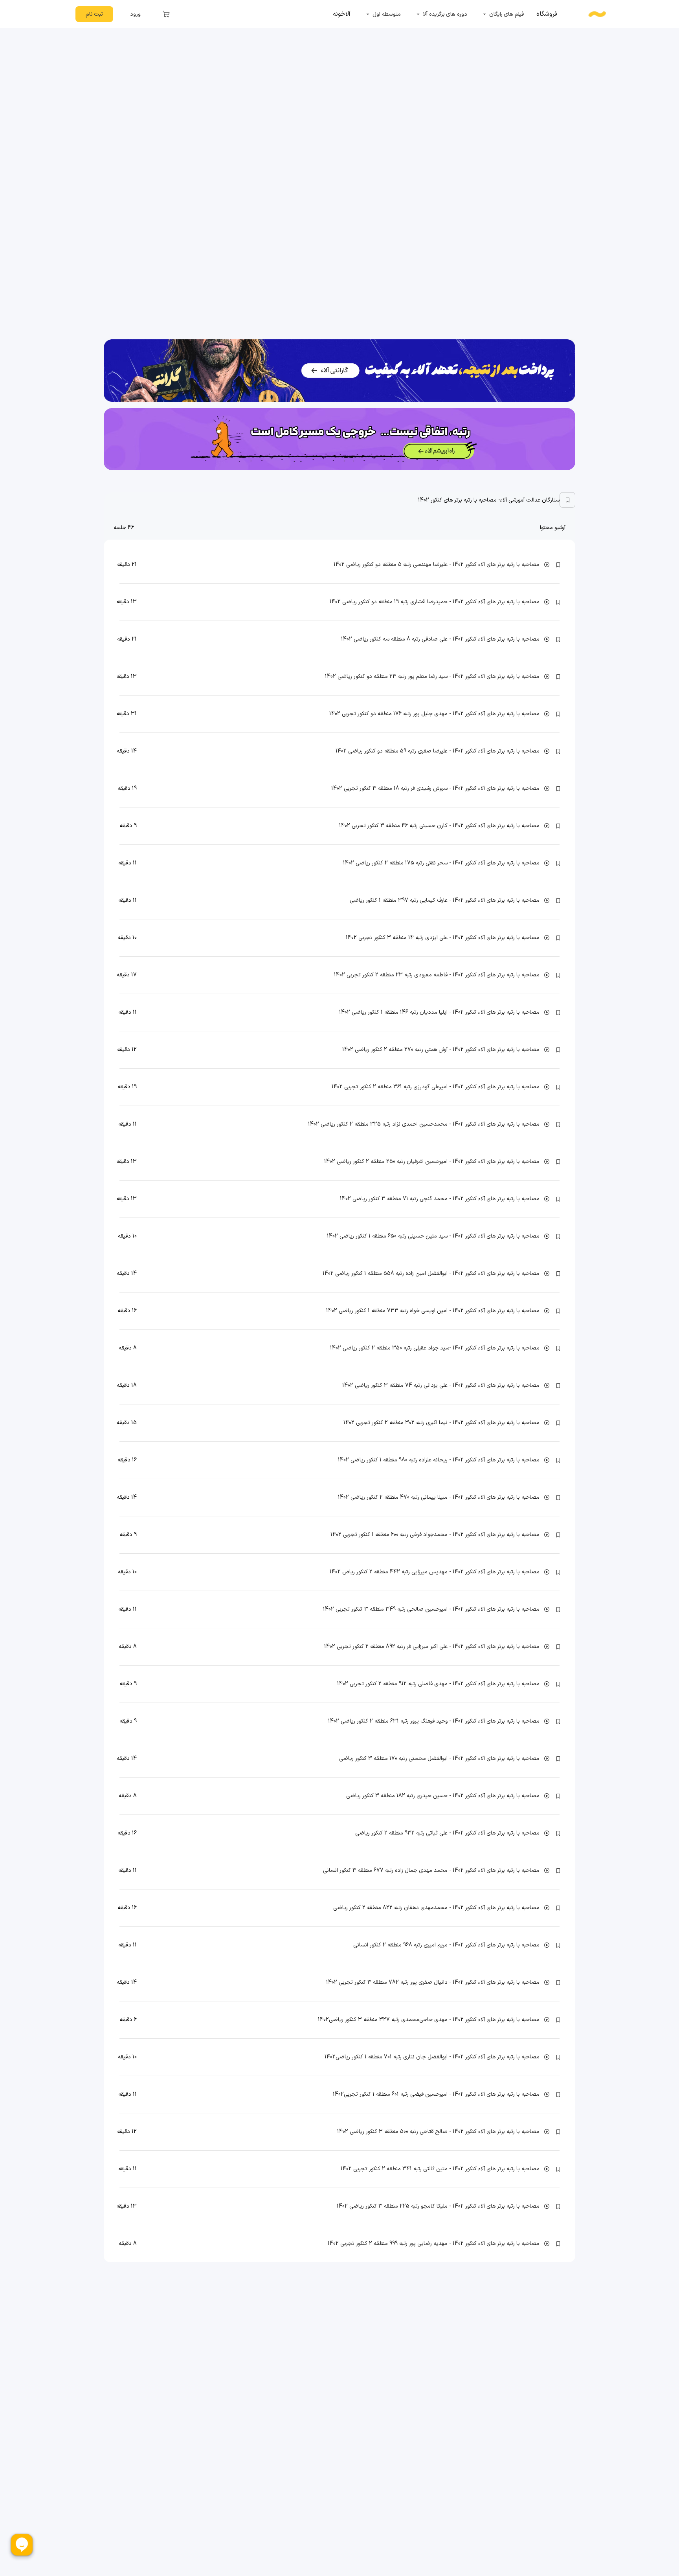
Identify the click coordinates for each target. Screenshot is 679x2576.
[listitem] (547, 14)
